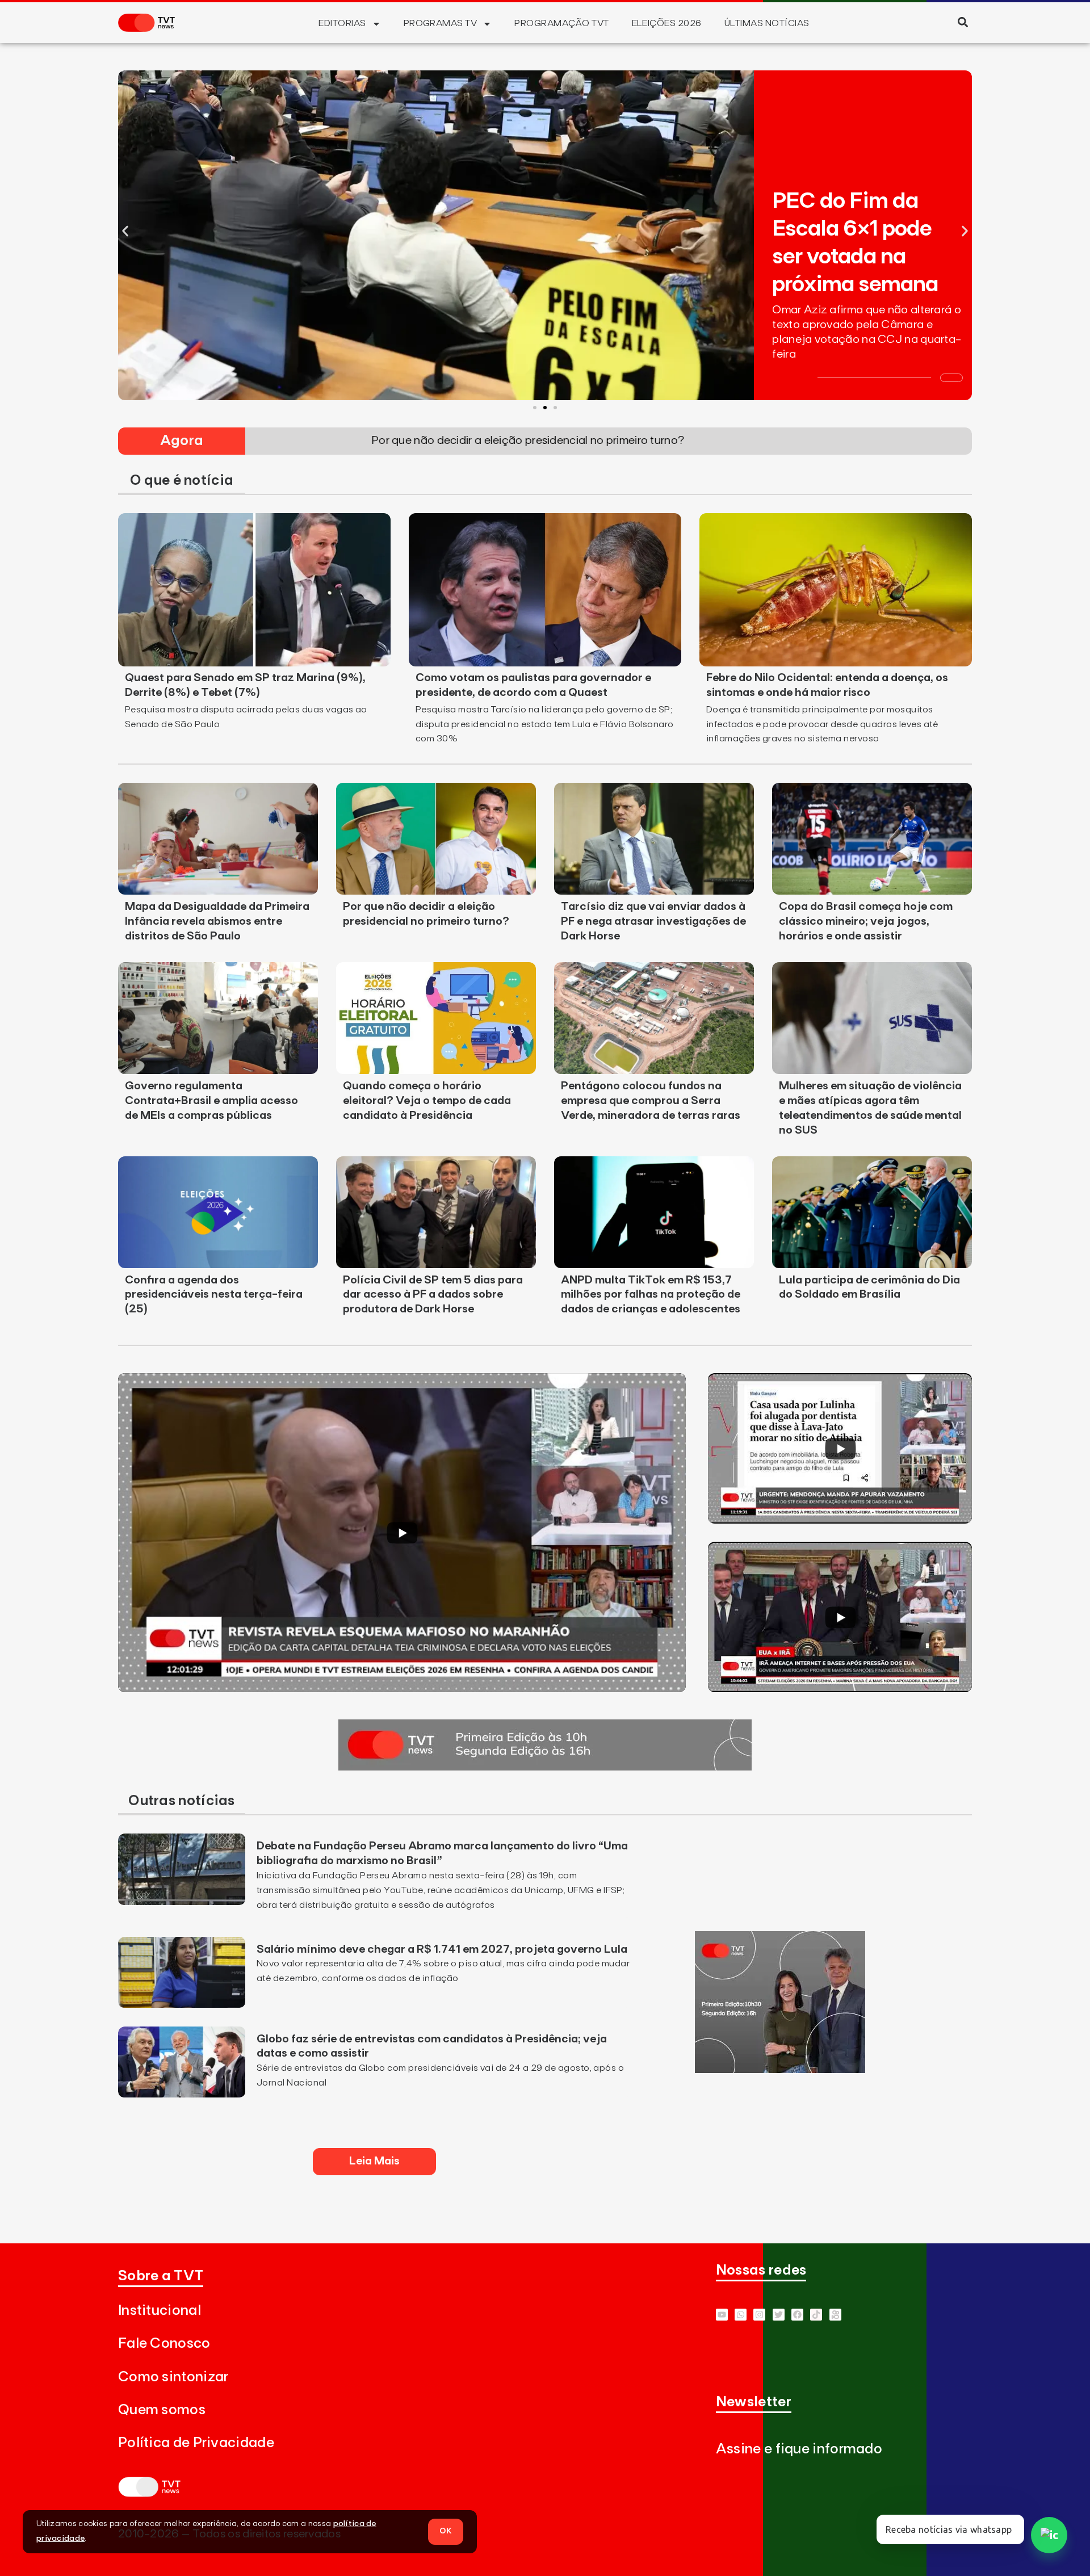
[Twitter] (779, 2315)
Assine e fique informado (799, 2449)
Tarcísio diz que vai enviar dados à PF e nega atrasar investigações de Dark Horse (653, 921)
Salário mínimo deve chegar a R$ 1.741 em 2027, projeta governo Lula (442, 1949)
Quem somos (162, 2410)
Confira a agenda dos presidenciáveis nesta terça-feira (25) (214, 1295)
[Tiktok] (816, 2315)
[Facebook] (797, 2315)
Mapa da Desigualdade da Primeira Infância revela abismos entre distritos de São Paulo (217, 921)
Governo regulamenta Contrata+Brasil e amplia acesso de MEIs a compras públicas (211, 1101)
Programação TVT (561, 23)
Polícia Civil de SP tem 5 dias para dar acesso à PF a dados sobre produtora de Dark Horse (433, 1295)
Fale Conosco (164, 2344)
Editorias (342, 23)
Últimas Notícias (767, 23)
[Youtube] (722, 2315)
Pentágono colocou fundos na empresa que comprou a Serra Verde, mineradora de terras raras (651, 1101)
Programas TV (441, 23)
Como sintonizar (173, 2377)
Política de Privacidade (196, 2443)
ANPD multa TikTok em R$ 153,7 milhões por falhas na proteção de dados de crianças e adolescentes (651, 1295)
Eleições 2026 (667, 23)
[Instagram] (759, 2315)
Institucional (160, 2311)
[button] (963, 22)
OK (446, 2531)
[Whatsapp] (741, 2315)
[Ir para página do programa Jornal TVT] (545, 1767)
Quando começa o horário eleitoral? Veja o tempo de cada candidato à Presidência (427, 1101)
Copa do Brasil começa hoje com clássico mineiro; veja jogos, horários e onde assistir (866, 921)
